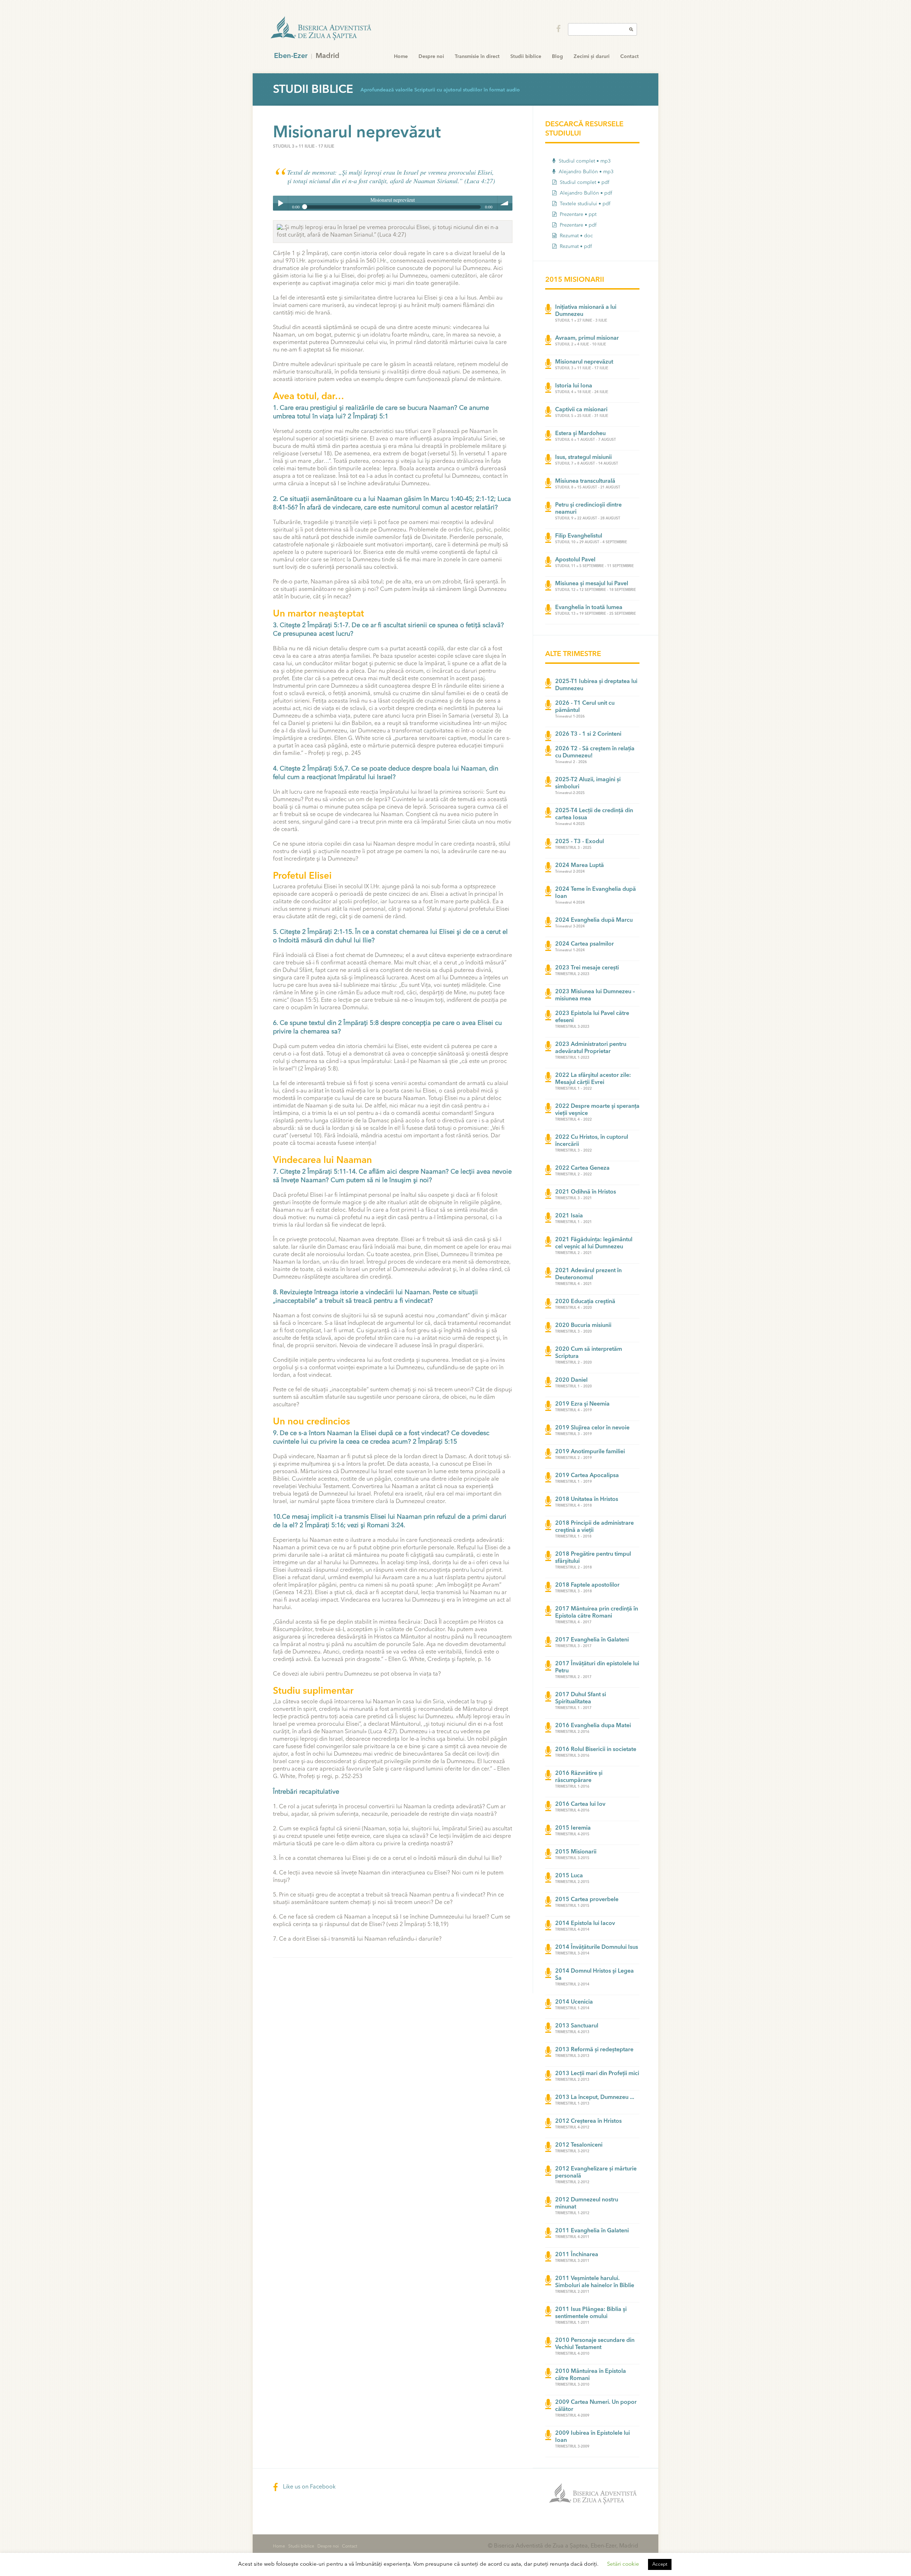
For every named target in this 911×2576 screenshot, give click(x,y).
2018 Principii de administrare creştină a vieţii (594, 1527)
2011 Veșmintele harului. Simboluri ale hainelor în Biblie (595, 2282)
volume (505, 203)
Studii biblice (526, 57)
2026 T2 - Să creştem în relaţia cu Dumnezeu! (595, 752)
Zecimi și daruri (592, 57)
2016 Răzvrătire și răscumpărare (579, 1777)
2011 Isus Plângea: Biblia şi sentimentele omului (591, 2313)
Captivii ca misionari (581, 410)
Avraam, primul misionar (587, 338)
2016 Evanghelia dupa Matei (593, 1726)
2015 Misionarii (576, 1852)
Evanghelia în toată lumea (589, 608)
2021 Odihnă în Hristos (586, 1192)
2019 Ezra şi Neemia (582, 1404)
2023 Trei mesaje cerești (587, 968)
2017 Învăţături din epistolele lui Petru (597, 1667)
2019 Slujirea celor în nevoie (592, 1428)
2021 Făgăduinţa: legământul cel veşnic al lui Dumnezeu (594, 1243)
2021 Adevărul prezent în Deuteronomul (588, 1274)
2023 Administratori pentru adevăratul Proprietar (591, 1048)
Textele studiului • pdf (584, 204)
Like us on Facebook (309, 2487)
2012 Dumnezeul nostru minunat (587, 2204)
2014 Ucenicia (574, 2002)
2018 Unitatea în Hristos (587, 1499)
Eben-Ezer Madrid (322, 28)
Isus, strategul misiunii (583, 457)
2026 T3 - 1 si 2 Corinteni (588, 734)
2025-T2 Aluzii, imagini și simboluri (588, 783)
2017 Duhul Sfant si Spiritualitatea (581, 1698)
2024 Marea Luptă (580, 866)
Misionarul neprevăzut (584, 362)
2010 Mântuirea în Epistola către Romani (591, 2375)
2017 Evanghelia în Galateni (592, 1640)
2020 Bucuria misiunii (583, 1326)
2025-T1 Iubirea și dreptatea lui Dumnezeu (596, 685)
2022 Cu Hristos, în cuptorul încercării (592, 1141)
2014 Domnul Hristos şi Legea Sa (594, 1975)
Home (401, 57)
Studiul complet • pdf (584, 183)
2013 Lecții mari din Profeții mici (597, 2074)
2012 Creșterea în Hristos (588, 2121)
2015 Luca (569, 1876)
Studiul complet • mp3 (584, 161)
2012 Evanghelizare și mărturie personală (596, 2173)
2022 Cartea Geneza (582, 1168)
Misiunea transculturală (585, 481)
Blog (557, 57)
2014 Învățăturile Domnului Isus (597, 1947)
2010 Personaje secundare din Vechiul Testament (595, 2344)
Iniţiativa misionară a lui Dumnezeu (586, 311)
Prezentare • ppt (577, 215)
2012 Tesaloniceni (579, 2145)
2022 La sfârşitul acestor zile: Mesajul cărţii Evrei (593, 1079)
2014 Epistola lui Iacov (585, 1924)
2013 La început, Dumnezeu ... (595, 2098)
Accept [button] (660, 2564)
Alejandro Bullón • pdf (585, 193)
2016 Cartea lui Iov (580, 1804)
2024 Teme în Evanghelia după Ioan (596, 893)
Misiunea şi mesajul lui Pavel (592, 584)
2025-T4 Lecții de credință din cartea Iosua (594, 814)
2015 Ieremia (573, 1828)
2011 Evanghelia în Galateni (592, 2231)
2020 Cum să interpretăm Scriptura (589, 1353)
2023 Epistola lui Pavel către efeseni (592, 1017)
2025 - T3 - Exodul (580, 842)
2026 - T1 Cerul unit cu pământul (585, 707)
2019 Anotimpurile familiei (590, 1452)
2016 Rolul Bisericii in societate (596, 1750)
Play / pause (280, 203)
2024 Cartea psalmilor (584, 944)
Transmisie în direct (477, 57)
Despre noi (431, 57)
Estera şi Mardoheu (580, 434)
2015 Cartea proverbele (587, 1900)
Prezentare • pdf (577, 225)
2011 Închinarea (577, 2255)
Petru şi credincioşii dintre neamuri (588, 509)
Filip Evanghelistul (579, 536)
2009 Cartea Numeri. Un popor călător (596, 2406)
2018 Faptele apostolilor (587, 1585)
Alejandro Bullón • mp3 (585, 172)
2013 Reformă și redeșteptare (594, 2050)
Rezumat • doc (576, 236)
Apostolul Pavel (575, 560)
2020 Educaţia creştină (585, 1302)
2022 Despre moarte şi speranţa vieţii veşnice (597, 1110)
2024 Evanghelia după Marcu (594, 920)
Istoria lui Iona (574, 386)
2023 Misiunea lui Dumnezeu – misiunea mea (595, 995)
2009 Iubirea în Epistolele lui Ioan (593, 2437)
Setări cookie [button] (623, 2564)
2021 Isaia (569, 1216)
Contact (630, 57)
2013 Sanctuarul (577, 2026)
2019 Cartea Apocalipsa (587, 1476)
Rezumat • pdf (575, 247)
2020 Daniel (571, 1380)
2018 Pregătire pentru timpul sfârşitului (593, 1558)
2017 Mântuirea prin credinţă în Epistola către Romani (597, 1613)
